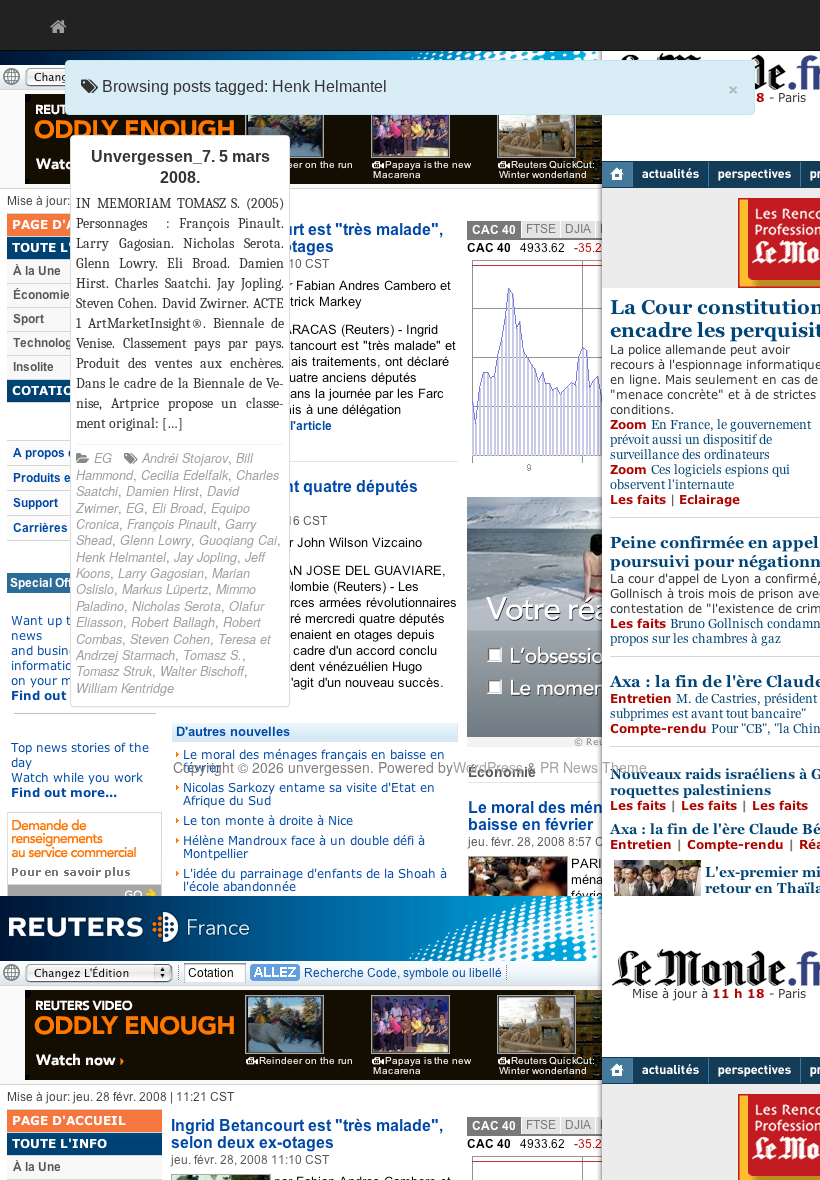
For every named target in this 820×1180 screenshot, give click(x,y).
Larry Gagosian (161, 573)
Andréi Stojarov (185, 458)
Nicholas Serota (176, 606)
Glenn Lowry (155, 540)
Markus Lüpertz (165, 589)
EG (103, 458)
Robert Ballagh (173, 622)
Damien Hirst (162, 491)
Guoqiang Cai (238, 540)
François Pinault (172, 524)
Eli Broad (177, 508)
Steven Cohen (170, 639)
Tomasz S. (212, 655)
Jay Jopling (205, 557)
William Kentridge (125, 688)
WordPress (488, 767)
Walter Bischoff (202, 671)
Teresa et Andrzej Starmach (173, 647)
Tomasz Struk (114, 671)
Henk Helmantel (121, 557)
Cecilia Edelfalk (184, 475)
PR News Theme (593, 767)
